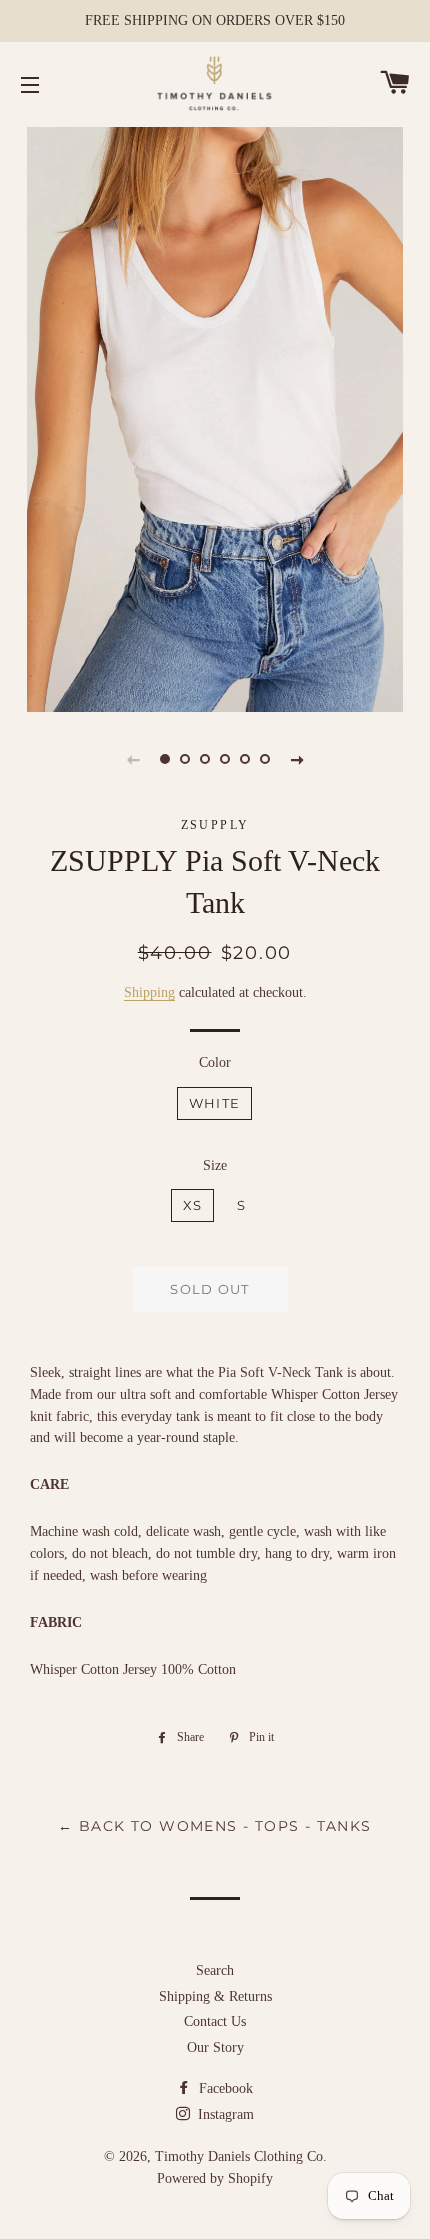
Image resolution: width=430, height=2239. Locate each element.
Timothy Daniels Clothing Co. (241, 2156)
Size (215, 1165)
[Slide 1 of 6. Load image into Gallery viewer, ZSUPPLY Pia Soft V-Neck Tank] (165, 759)
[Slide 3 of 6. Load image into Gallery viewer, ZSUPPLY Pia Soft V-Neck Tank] (205, 759)
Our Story (215, 2047)
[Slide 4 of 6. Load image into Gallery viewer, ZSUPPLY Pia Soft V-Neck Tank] (225, 759)
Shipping (149, 992)
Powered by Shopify (215, 2178)
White (215, 1103)
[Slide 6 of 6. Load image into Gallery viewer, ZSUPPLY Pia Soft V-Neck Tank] (265, 759)
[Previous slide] (133, 759)
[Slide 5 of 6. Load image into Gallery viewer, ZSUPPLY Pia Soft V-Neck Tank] (245, 759)
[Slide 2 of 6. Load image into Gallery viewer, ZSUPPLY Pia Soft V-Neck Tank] (185, 759)
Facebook (224, 2088)
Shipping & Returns (215, 1996)
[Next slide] (297, 759)
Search (215, 1970)
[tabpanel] (215, 417)
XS (193, 1205)
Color (215, 1062)
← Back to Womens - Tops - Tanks (214, 1826)
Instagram (224, 2114)
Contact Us (215, 2021)
